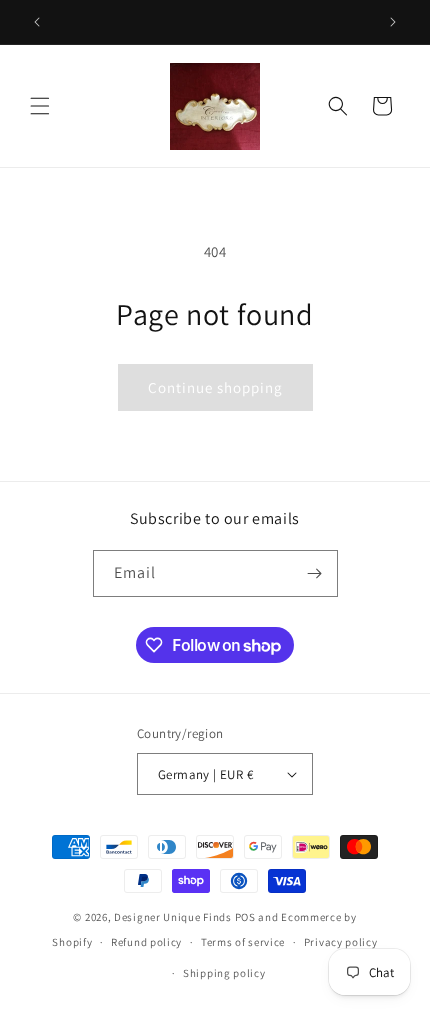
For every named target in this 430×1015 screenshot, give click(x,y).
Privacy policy (341, 942)
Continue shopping (215, 387)
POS (245, 917)
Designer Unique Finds (174, 917)
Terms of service (243, 942)
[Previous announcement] (37, 22)
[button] (40, 106)
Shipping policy (224, 973)
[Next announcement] (393, 22)
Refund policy (146, 942)
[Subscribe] (315, 573)
